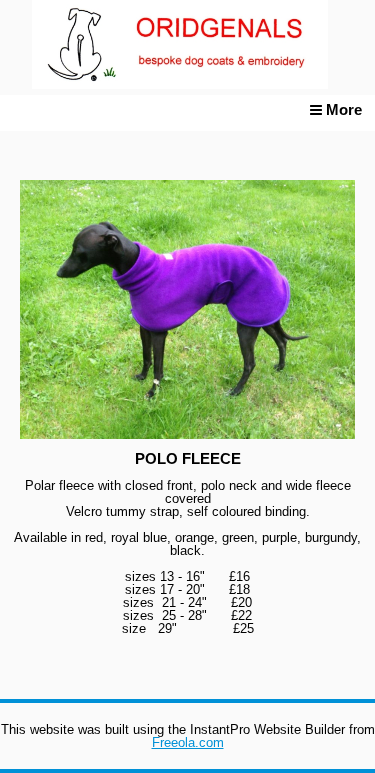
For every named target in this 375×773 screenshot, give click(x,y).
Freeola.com (188, 742)
